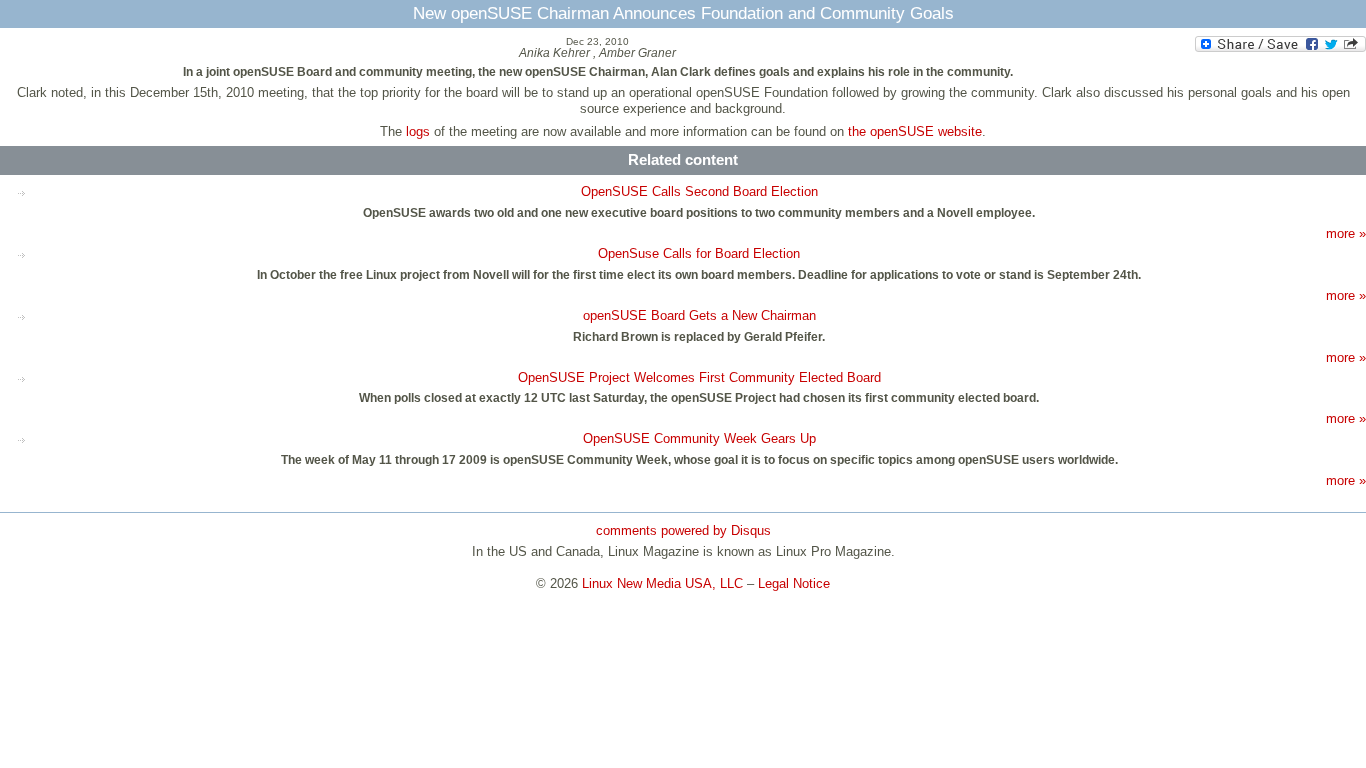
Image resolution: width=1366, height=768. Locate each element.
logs (418, 131)
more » (1346, 233)
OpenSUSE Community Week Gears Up (699, 438)
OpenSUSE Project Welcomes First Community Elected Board (699, 377)
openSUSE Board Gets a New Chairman (699, 315)
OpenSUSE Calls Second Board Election (699, 191)
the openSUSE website (915, 131)
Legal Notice (794, 583)
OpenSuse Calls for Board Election (699, 253)
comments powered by (683, 530)
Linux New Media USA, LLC (662, 583)
